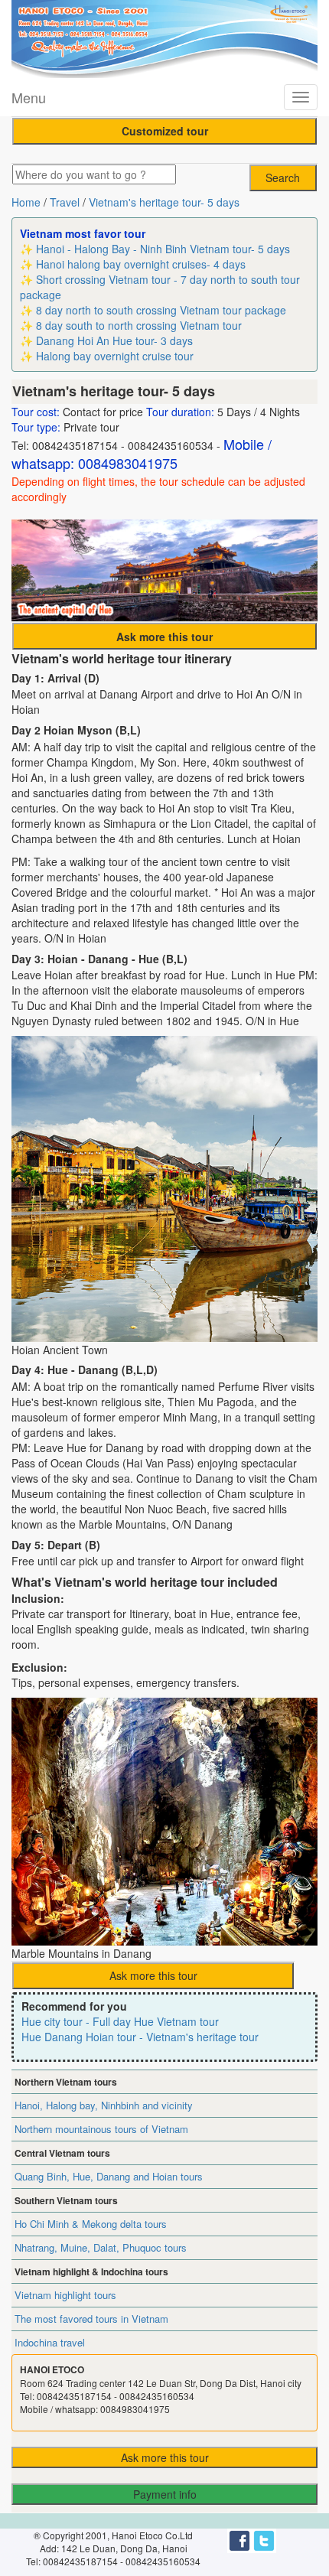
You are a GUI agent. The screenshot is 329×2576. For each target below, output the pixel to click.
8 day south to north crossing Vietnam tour (139, 325)
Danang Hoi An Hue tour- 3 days (114, 340)
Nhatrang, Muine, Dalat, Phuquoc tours (101, 2247)
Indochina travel (50, 2342)
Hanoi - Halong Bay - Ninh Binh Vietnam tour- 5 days (163, 249)
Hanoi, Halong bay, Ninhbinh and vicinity (104, 2105)
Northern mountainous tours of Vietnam (101, 2129)
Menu (29, 97)
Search (283, 177)
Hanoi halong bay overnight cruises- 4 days (141, 264)
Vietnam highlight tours (65, 2295)
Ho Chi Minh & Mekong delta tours (91, 2224)
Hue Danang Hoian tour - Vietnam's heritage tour (140, 2037)
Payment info (165, 2494)
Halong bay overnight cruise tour (115, 356)
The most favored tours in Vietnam (91, 2319)
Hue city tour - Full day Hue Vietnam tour (120, 2021)
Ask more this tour (153, 1975)
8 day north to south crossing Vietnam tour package (161, 310)
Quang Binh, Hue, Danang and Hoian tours (109, 2176)
